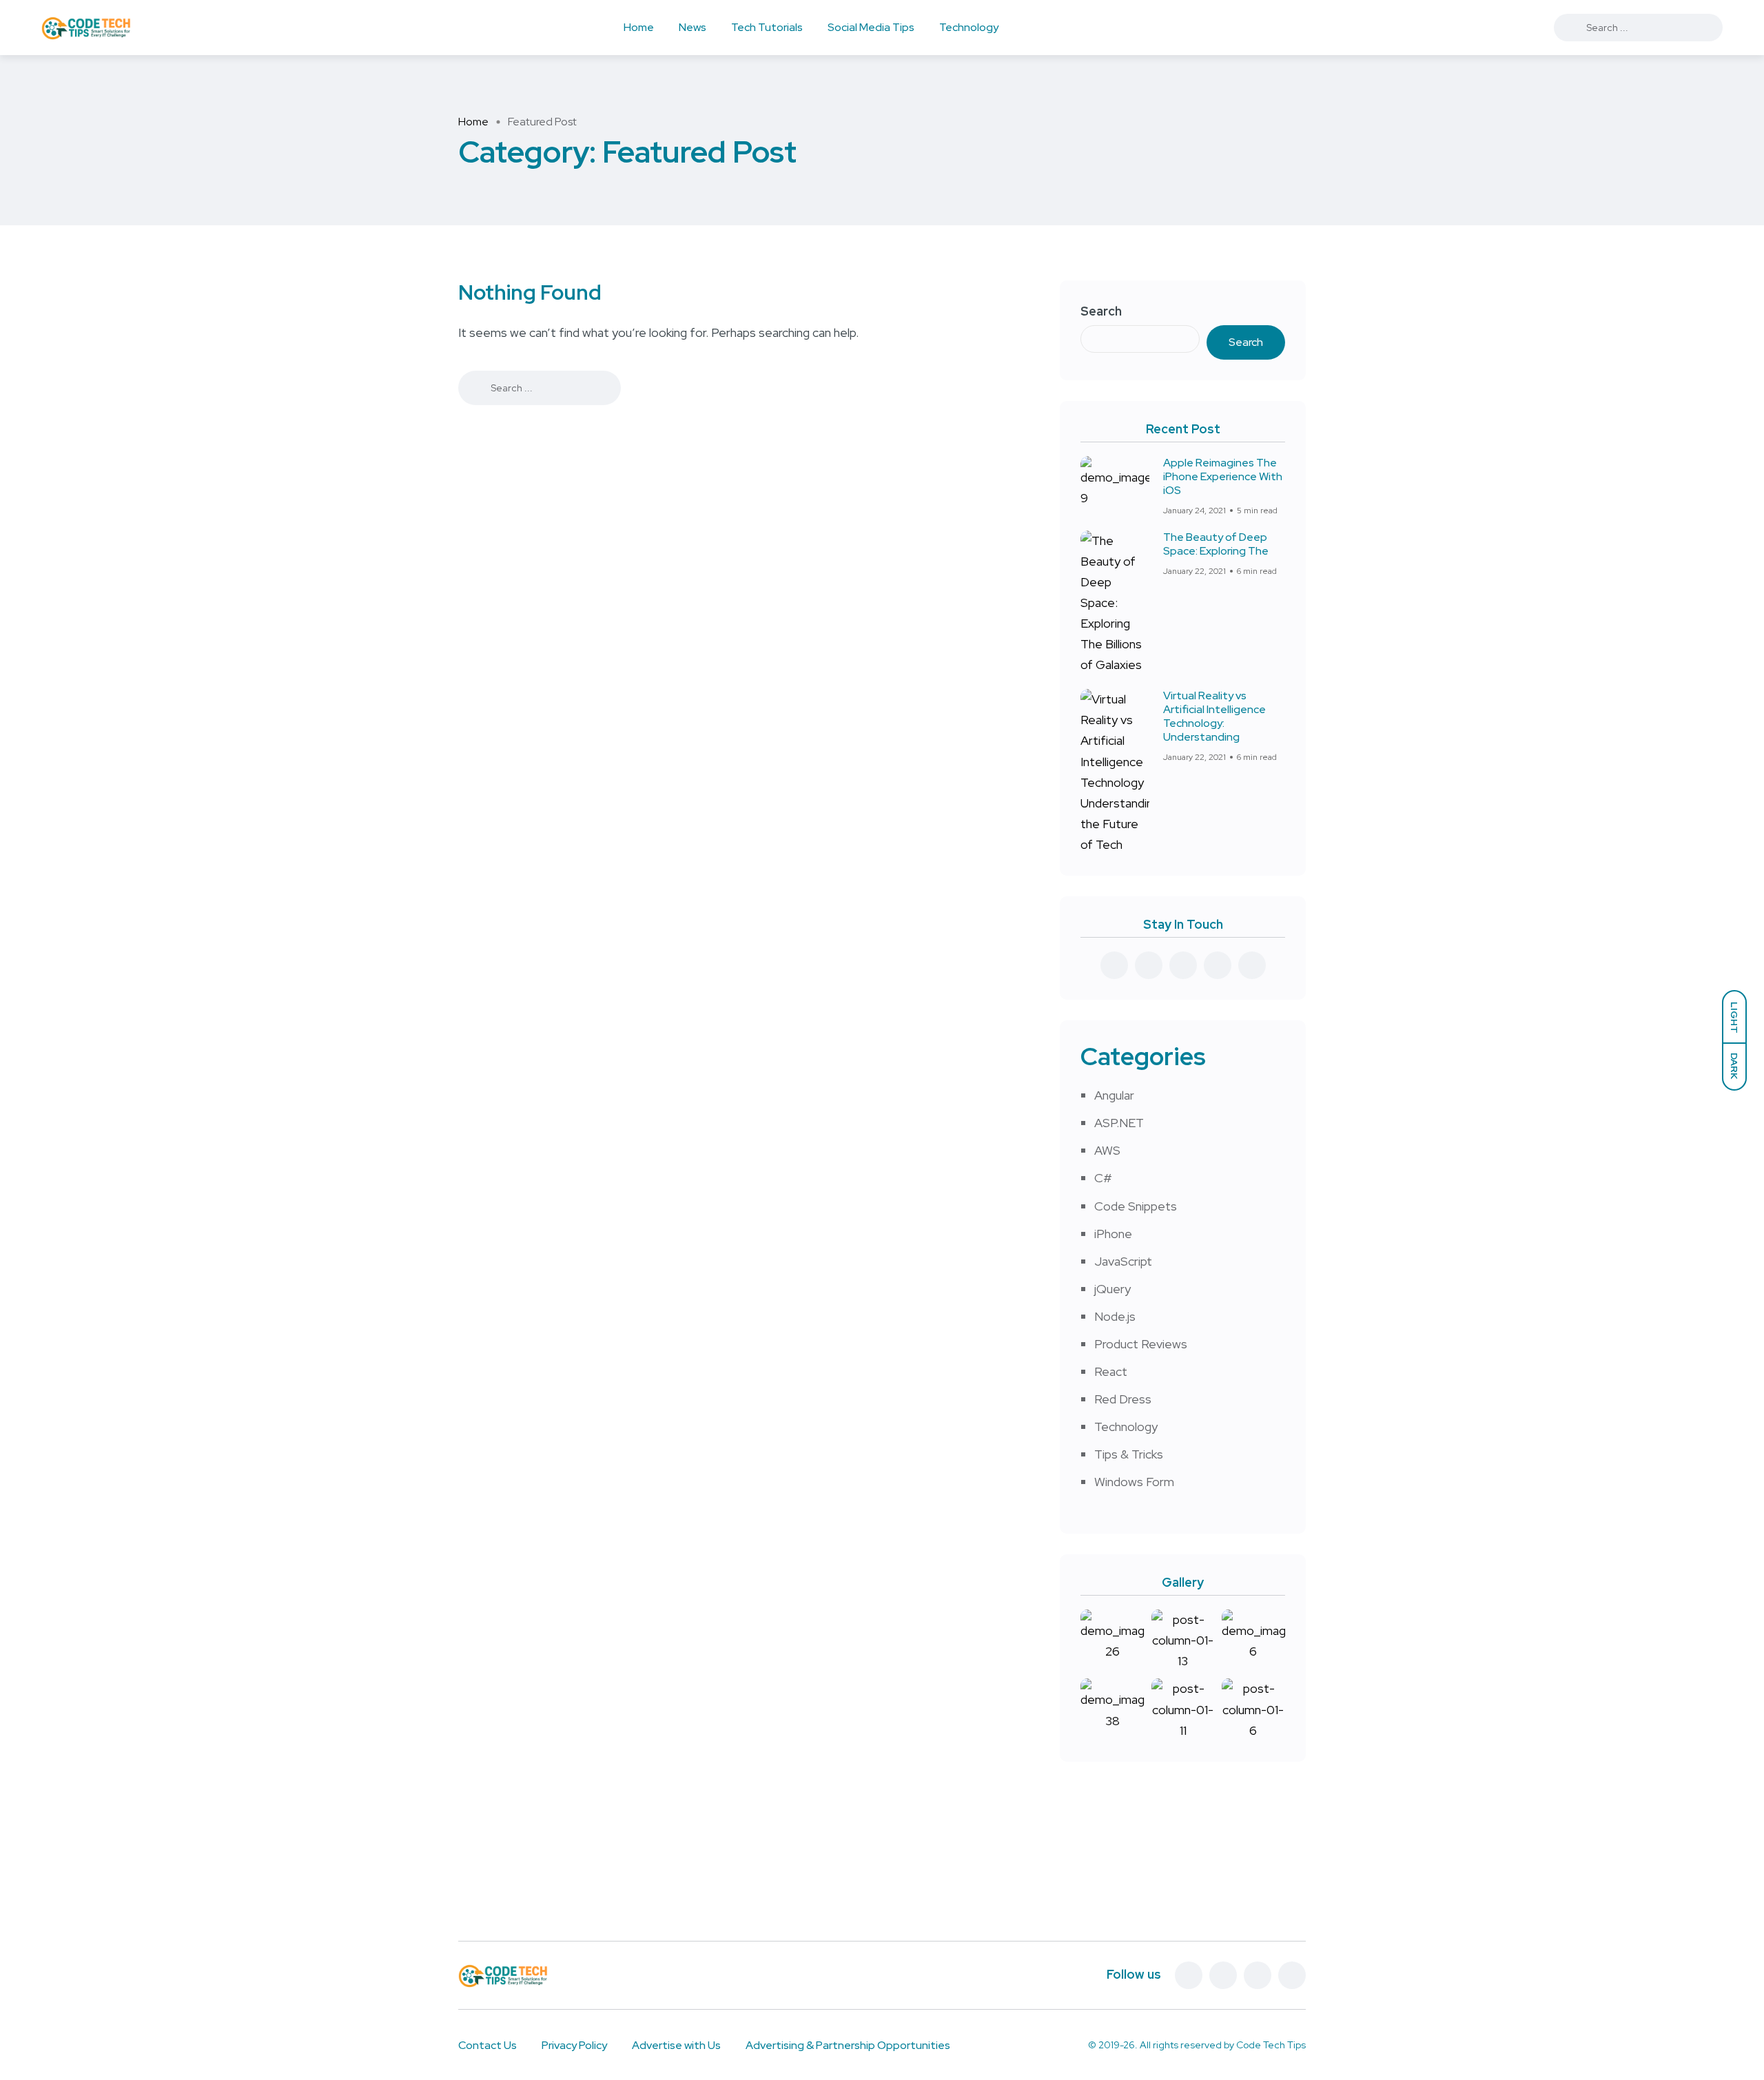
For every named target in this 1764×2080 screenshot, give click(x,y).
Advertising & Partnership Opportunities (848, 2045)
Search (1101, 311)
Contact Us (488, 2045)
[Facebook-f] (1189, 1975)
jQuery (1112, 1289)
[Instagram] (1292, 1975)
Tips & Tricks (1129, 1454)
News (693, 27)
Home (639, 27)
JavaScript (1123, 1261)
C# (1103, 1178)
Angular (1114, 1095)
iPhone (1113, 1234)
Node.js (1115, 1316)
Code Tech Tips (1271, 2045)
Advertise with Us (676, 2045)
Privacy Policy (574, 2045)
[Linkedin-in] (1258, 1975)
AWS (1107, 1150)
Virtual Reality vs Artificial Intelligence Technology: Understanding (1214, 716)
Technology (969, 27)
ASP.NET (1119, 1123)
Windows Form (1134, 1482)
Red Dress (1123, 1399)
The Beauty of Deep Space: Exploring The (1216, 544)
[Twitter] (1223, 1975)
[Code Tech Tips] (86, 28)
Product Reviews (1141, 1344)
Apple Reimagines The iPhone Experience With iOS (1223, 476)
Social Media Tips (871, 27)
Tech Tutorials (767, 27)
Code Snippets (1136, 1206)
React (1111, 1371)
